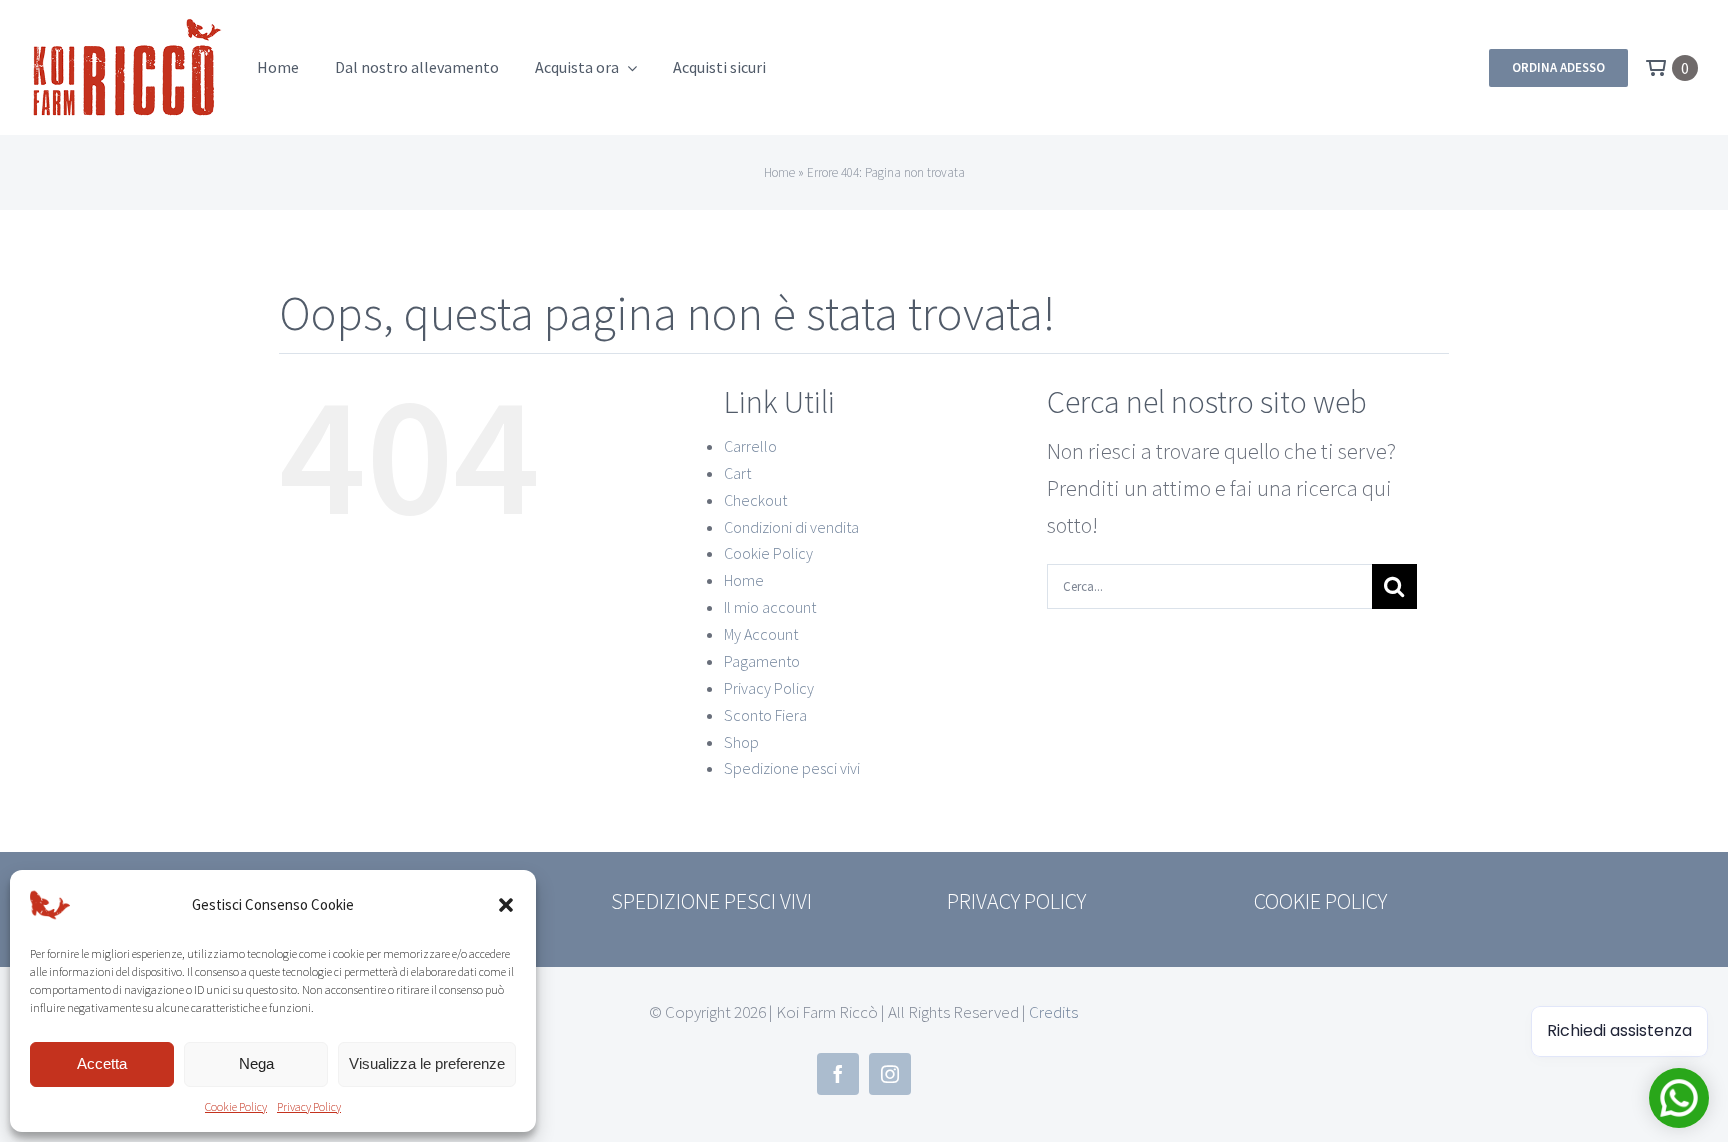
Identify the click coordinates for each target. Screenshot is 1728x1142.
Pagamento (762, 661)
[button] (506, 905)
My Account (761, 634)
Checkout (755, 500)
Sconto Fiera (765, 715)
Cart (737, 473)
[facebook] (838, 1074)
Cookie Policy (236, 1106)
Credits (1053, 1012)
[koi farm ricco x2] (127, 26)
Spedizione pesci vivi (792, 768)
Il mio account (770, 607)
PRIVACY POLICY (1016, 901)
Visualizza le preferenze (427, 1063)
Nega (256, 1063)
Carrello (750, 446)
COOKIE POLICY (1320, 901)
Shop (741, 742)
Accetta (102, 1063)
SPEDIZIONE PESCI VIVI (711, 901)
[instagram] (890, 1074)
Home (779, 172)
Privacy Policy (309, 1106)
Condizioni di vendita (791, 527)
